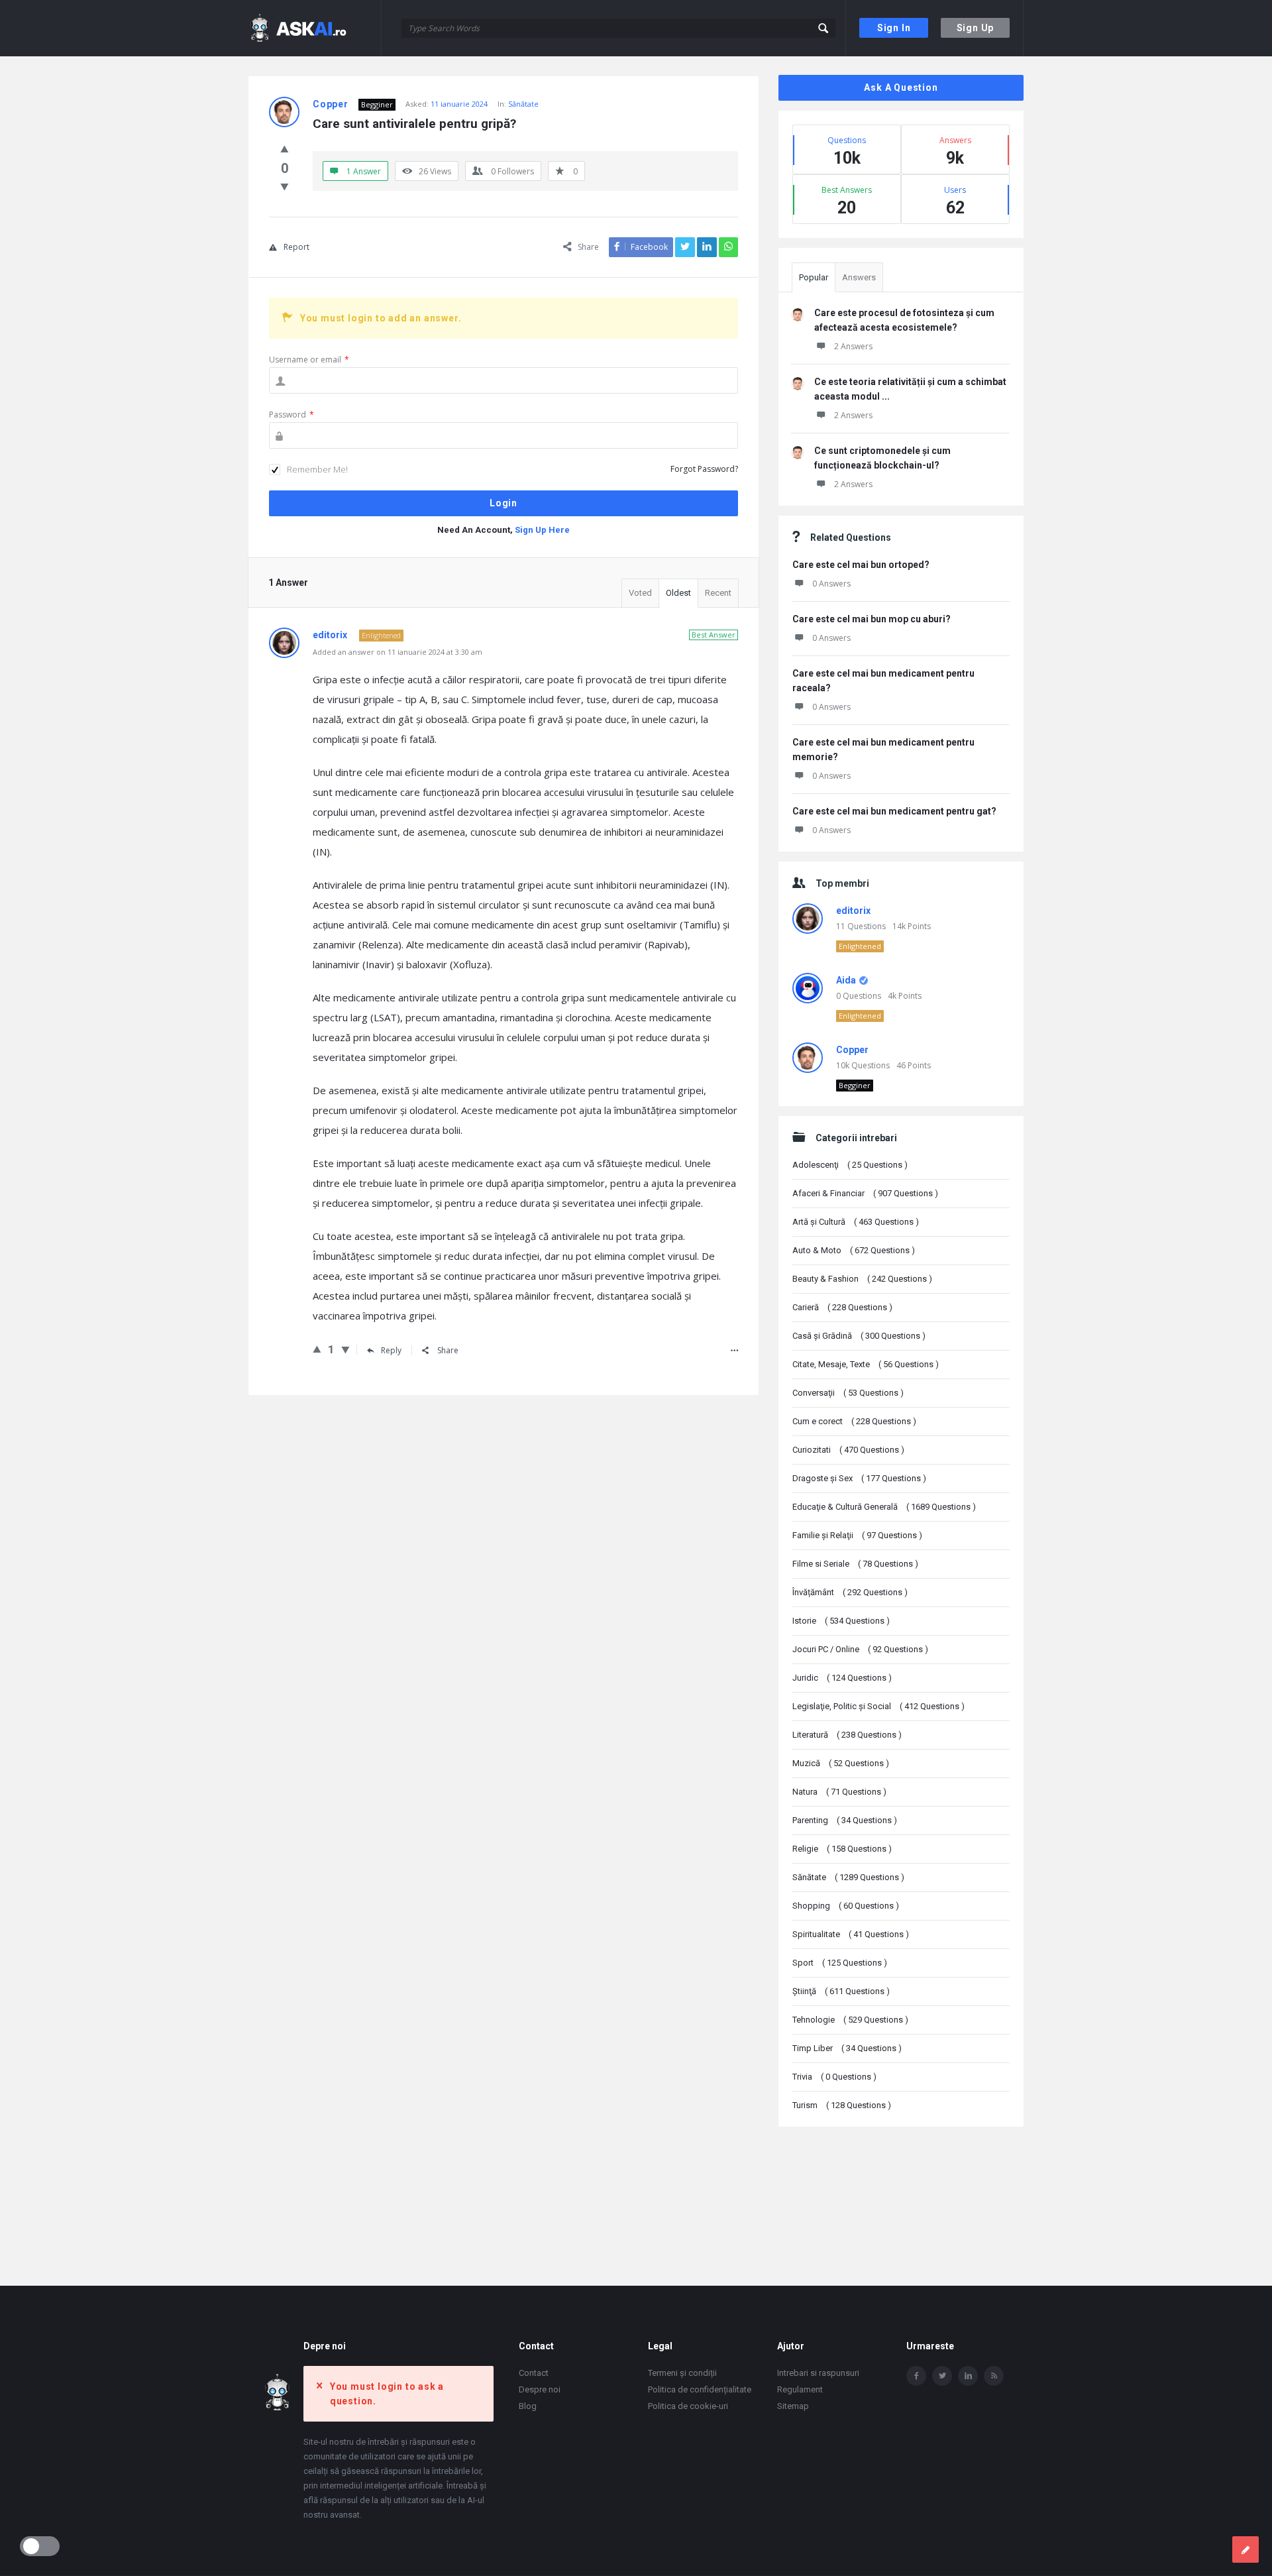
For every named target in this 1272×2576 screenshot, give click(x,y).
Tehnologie (850, 2020)
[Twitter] (942, 2376)
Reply (391, 1350)
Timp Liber (847, 2048)
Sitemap (793, 2406)
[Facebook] (916, 2376)
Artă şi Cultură (856, 1222)
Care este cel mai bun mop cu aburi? (872, 619)
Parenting (845, 1820)
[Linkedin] (968, 2376)
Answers (859, 277)
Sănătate (523, 104)
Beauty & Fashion (862, 1279)
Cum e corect (854, 1421)
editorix (853, 911)
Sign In (894, 28)
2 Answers (853, 346)
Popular (814, 277)
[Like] (285, 148)
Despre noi (540, 2389)
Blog (528, 2406)
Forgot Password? (704, 469)
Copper (852, 1050)
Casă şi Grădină (859, 1336)
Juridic (842, 1678)
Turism (842, 2105)
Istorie (841, 1621)
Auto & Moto (854, 1250)
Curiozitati (848, 1450)
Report (296, 247)
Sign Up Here (542, 530)
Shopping (846, 1906)
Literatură (847, 1735)
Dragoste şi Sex (859, 1478)
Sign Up (976, 28)
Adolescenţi (850, 1165)
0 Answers (831, 584)
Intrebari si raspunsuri (818, 2373)
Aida (846, 980)
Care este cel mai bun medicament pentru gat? (894, 811)
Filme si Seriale (855, 1564)
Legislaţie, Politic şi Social (878, 1706)
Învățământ (850, 1592)
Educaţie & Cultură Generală (884, 1507)
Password (291, 415)
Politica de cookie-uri (688, 2406)
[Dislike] (285, 186)
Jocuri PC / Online (860, 1649)
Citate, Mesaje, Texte (866, 1364)
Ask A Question (901, 87)
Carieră (842, 1307)
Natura (839, 1792)
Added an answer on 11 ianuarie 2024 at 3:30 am (397, 652)
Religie (842, 1849)
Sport (840, 1963)
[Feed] (994, 2376)
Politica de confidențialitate (700, 2389)
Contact (534, 2373)
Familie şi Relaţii (857, 1535)
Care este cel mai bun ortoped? (861, 565)
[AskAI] (315, 28)
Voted (640, 593)
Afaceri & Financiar (865, 1193)
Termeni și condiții (682, 2373)
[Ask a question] (1245, 2549)
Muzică (841, 1763)
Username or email (309, 360)
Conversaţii (848, 1393)
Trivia (834, 2077)
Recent (718, 593)
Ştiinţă (841, 1991)
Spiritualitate (851, 1934)
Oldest (678, 593)
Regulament (800, 2389)
